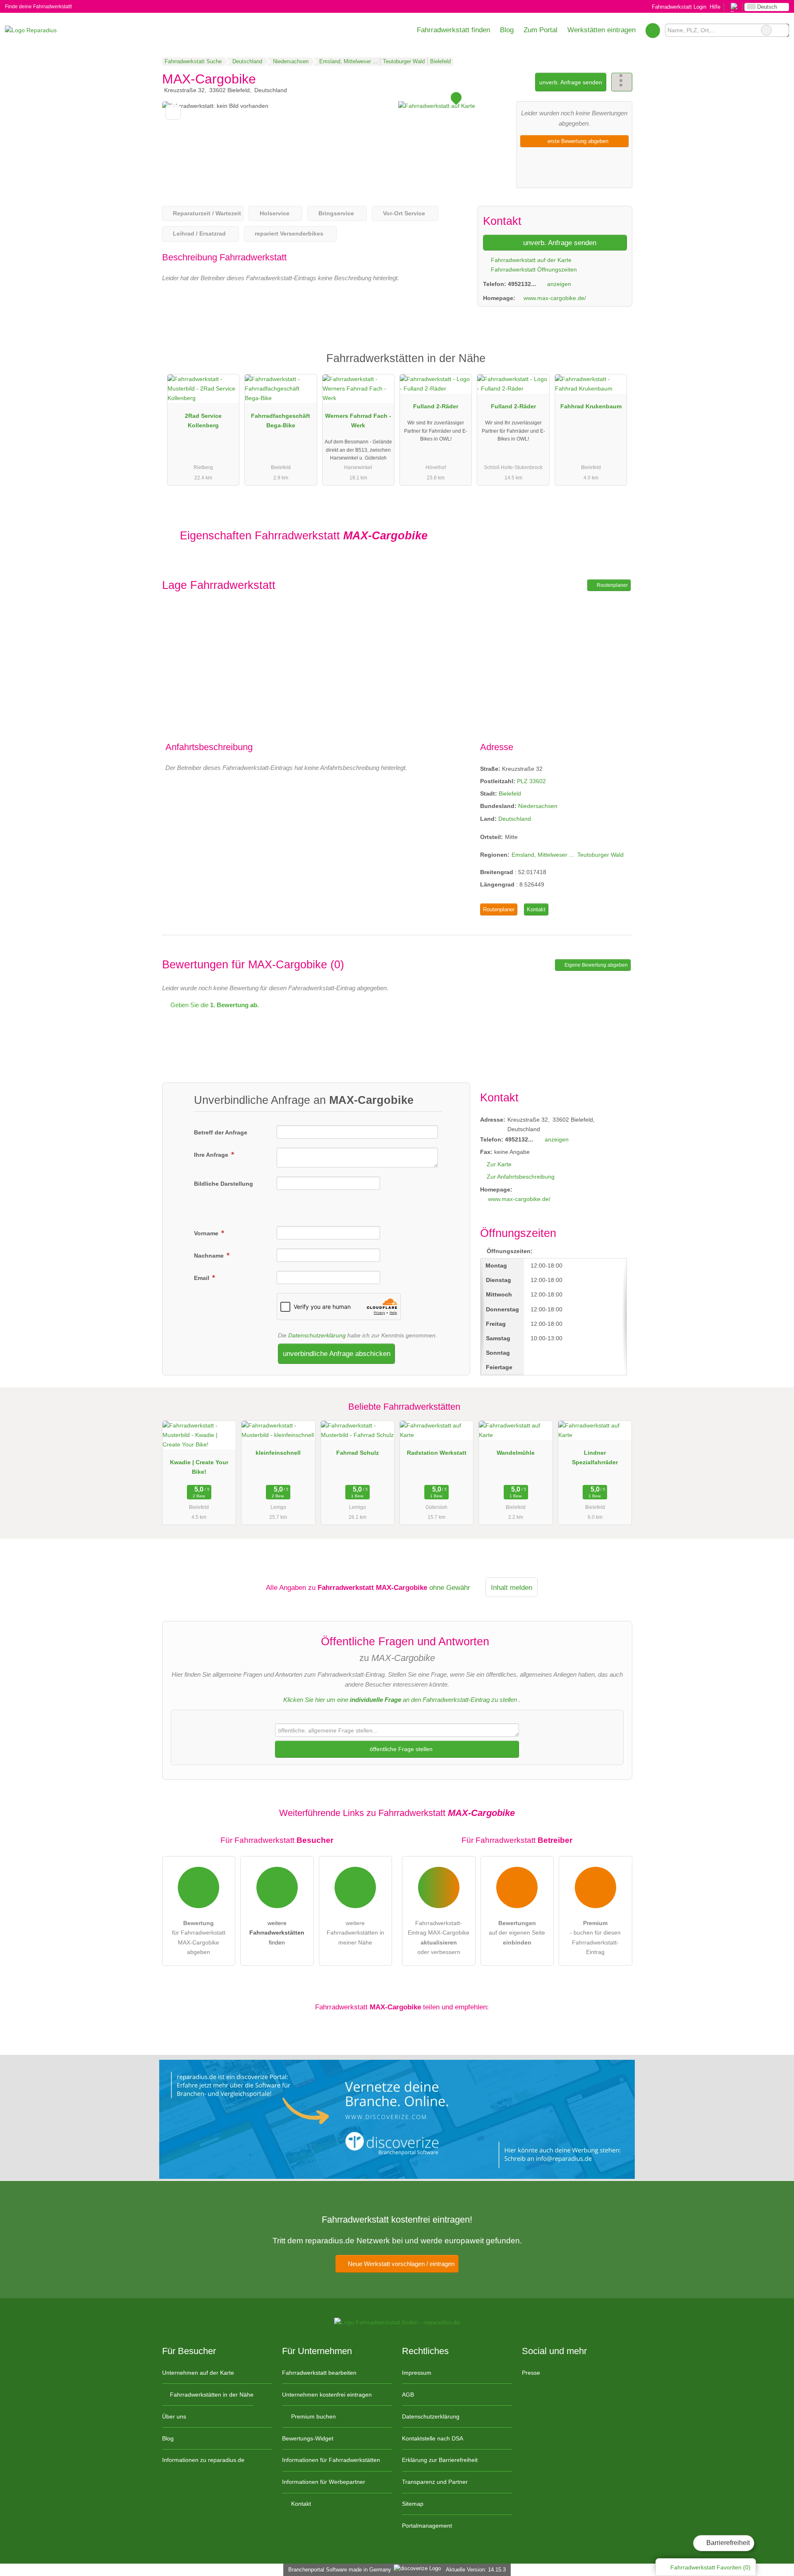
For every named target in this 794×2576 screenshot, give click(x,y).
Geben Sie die (214, 1005)
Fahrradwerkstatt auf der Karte (530, 260)
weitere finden (277, 1933)
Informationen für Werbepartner (324, 2482)
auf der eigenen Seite (517, 1933)
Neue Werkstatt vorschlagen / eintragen (400, 2264)
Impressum (417, 2373)
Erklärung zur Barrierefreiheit (440, 2460)
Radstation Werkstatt (437, 1453)
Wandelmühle (516, 1453)
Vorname (207, 1233)
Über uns (174, 2416)
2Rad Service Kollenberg (203, 421)
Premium (615, 366)
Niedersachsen (538, 806)
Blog (507, 30)
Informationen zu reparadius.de (203, 2460)
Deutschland (515, 819)
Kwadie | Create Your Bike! (199, 1467)
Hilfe (715, 7)
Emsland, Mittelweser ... (543, 855)
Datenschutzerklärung (317, 1335)
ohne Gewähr (450, 1587)
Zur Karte (499, 1164)
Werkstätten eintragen (601, 30)
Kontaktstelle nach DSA (433, 2438)
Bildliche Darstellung (224, 1184)
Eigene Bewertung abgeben (595, 965)
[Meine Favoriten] (653, 30)
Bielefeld (510, 794)
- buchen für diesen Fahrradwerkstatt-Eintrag (595, 1937)
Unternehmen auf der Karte (198, 2373)
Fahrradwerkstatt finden (453, 30)
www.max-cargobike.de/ (555, 298)
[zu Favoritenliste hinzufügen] (173, 112)
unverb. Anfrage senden (571, 82)
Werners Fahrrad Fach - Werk (358, 421)
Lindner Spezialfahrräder (595, 1457)
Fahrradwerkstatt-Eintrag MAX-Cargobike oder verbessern (439, 1937)
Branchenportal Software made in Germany (338, 2570)
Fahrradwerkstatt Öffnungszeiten (533, 269)
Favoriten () (710, 2567)
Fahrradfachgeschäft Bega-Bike (281, 421)
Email (202, 1278)
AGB (408, 2395)
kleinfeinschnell (278, 1453)
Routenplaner (612, 585)
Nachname (210, 1256)
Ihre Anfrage (212, 1155)
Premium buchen (313, 2416)
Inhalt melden (512, 1587)
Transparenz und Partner (435, 2482)
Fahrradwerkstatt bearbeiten (319, 2373)
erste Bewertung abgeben (577, 141)
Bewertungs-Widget (308, 2438)
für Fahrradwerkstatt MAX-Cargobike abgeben (199, 1937)
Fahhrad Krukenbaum (591, 406)
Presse (531, 2373)
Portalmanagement (427, 2526)
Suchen (782, 30)
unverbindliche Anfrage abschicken (337, 1354)
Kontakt (536, 909)
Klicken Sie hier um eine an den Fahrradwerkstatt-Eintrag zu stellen (400, 1700)
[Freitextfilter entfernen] (766, 30)
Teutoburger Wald (600, 855)
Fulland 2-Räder (436, 406)
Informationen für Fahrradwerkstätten (331, 2460)
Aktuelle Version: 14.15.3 (476, 2570)
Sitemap (413, 2504)
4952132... (522, 284)
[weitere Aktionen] (622, 82)
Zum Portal (540, 30)
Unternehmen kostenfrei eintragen (327, 2395)
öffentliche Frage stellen (400, 1749)
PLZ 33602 (531, 781)
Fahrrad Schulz (358, 1453)
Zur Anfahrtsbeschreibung (521, 1177)
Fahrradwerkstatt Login (678, 7)
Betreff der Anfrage (221, 1132)
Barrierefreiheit (727, 2543)
